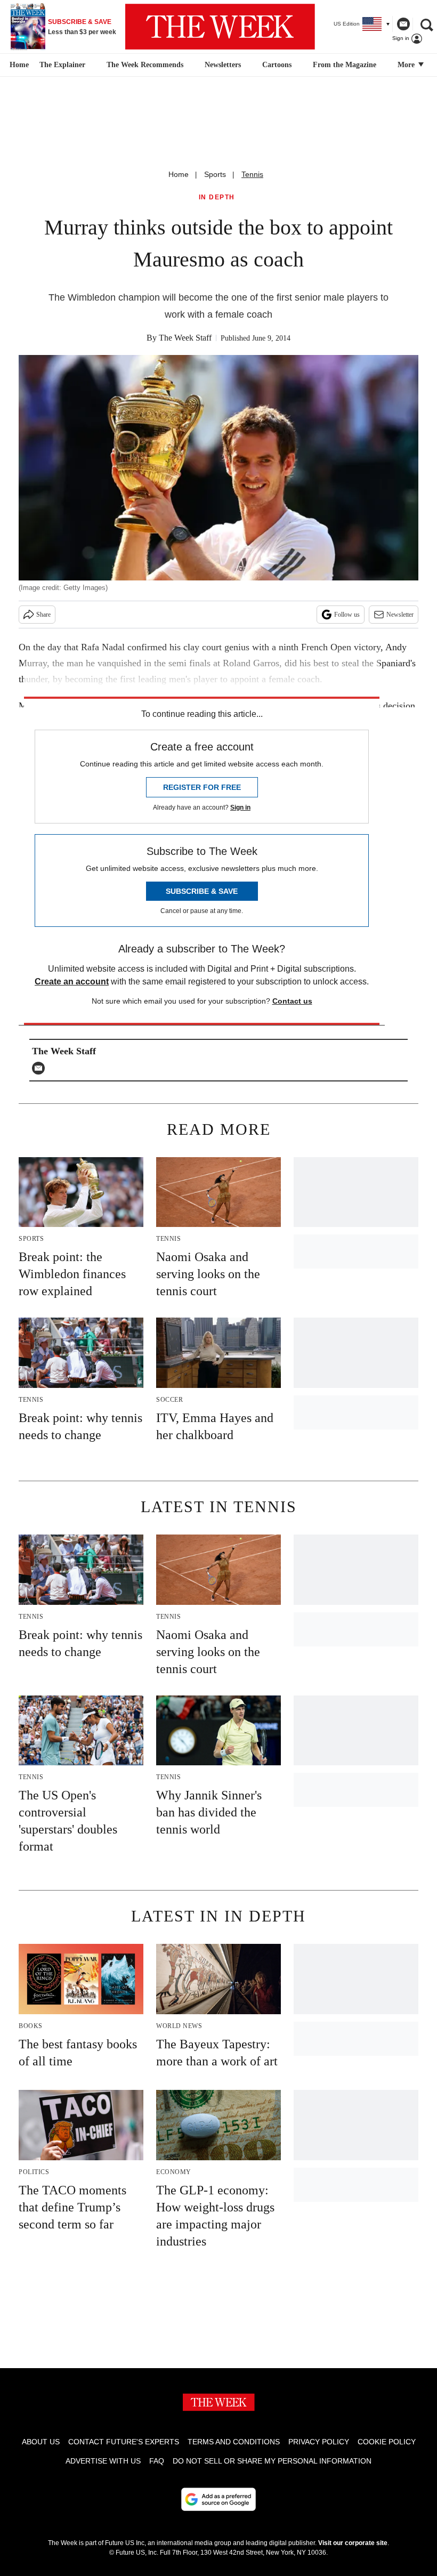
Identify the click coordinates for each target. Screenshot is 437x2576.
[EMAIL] (41, 1068)
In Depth (217, 197)
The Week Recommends (145, 65)
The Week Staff (185, 338)
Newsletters (223, 65)
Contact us (292, 1001)
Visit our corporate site (353, 2543)
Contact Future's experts (124, 2442)
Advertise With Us (103, 2461)
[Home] (18, 65)
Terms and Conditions (234, 2442)
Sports (215, 174)
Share (43, 615)
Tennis (252, 174)
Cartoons (277, 65)
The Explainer (62, 65)
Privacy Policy (319, 2442)
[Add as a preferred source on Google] (218, 2499)
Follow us (347, 615)
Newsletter (400, 615)
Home (179, 174)
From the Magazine (345, 65)
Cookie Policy (387, 2442)
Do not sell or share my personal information (272, 2461)
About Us (41, 2442)
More (407, 65)
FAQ (157, 2461)
